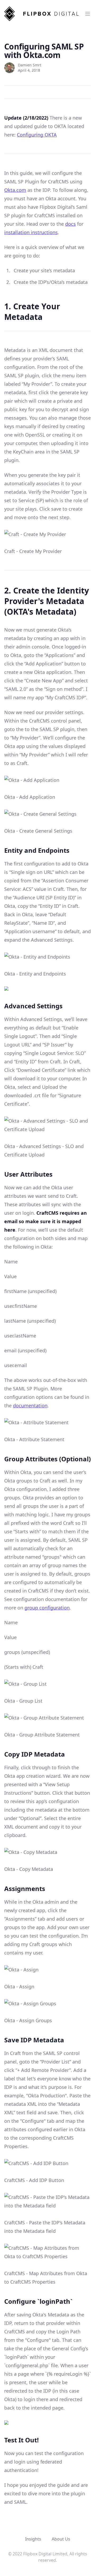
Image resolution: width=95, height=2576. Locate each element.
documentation (30, 1405)
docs (70, 224)
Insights (33, 2539)
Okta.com (15, 190)
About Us (61, 2539)
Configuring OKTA (37, 135)
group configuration (47, 1608)
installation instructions (31, 232)
